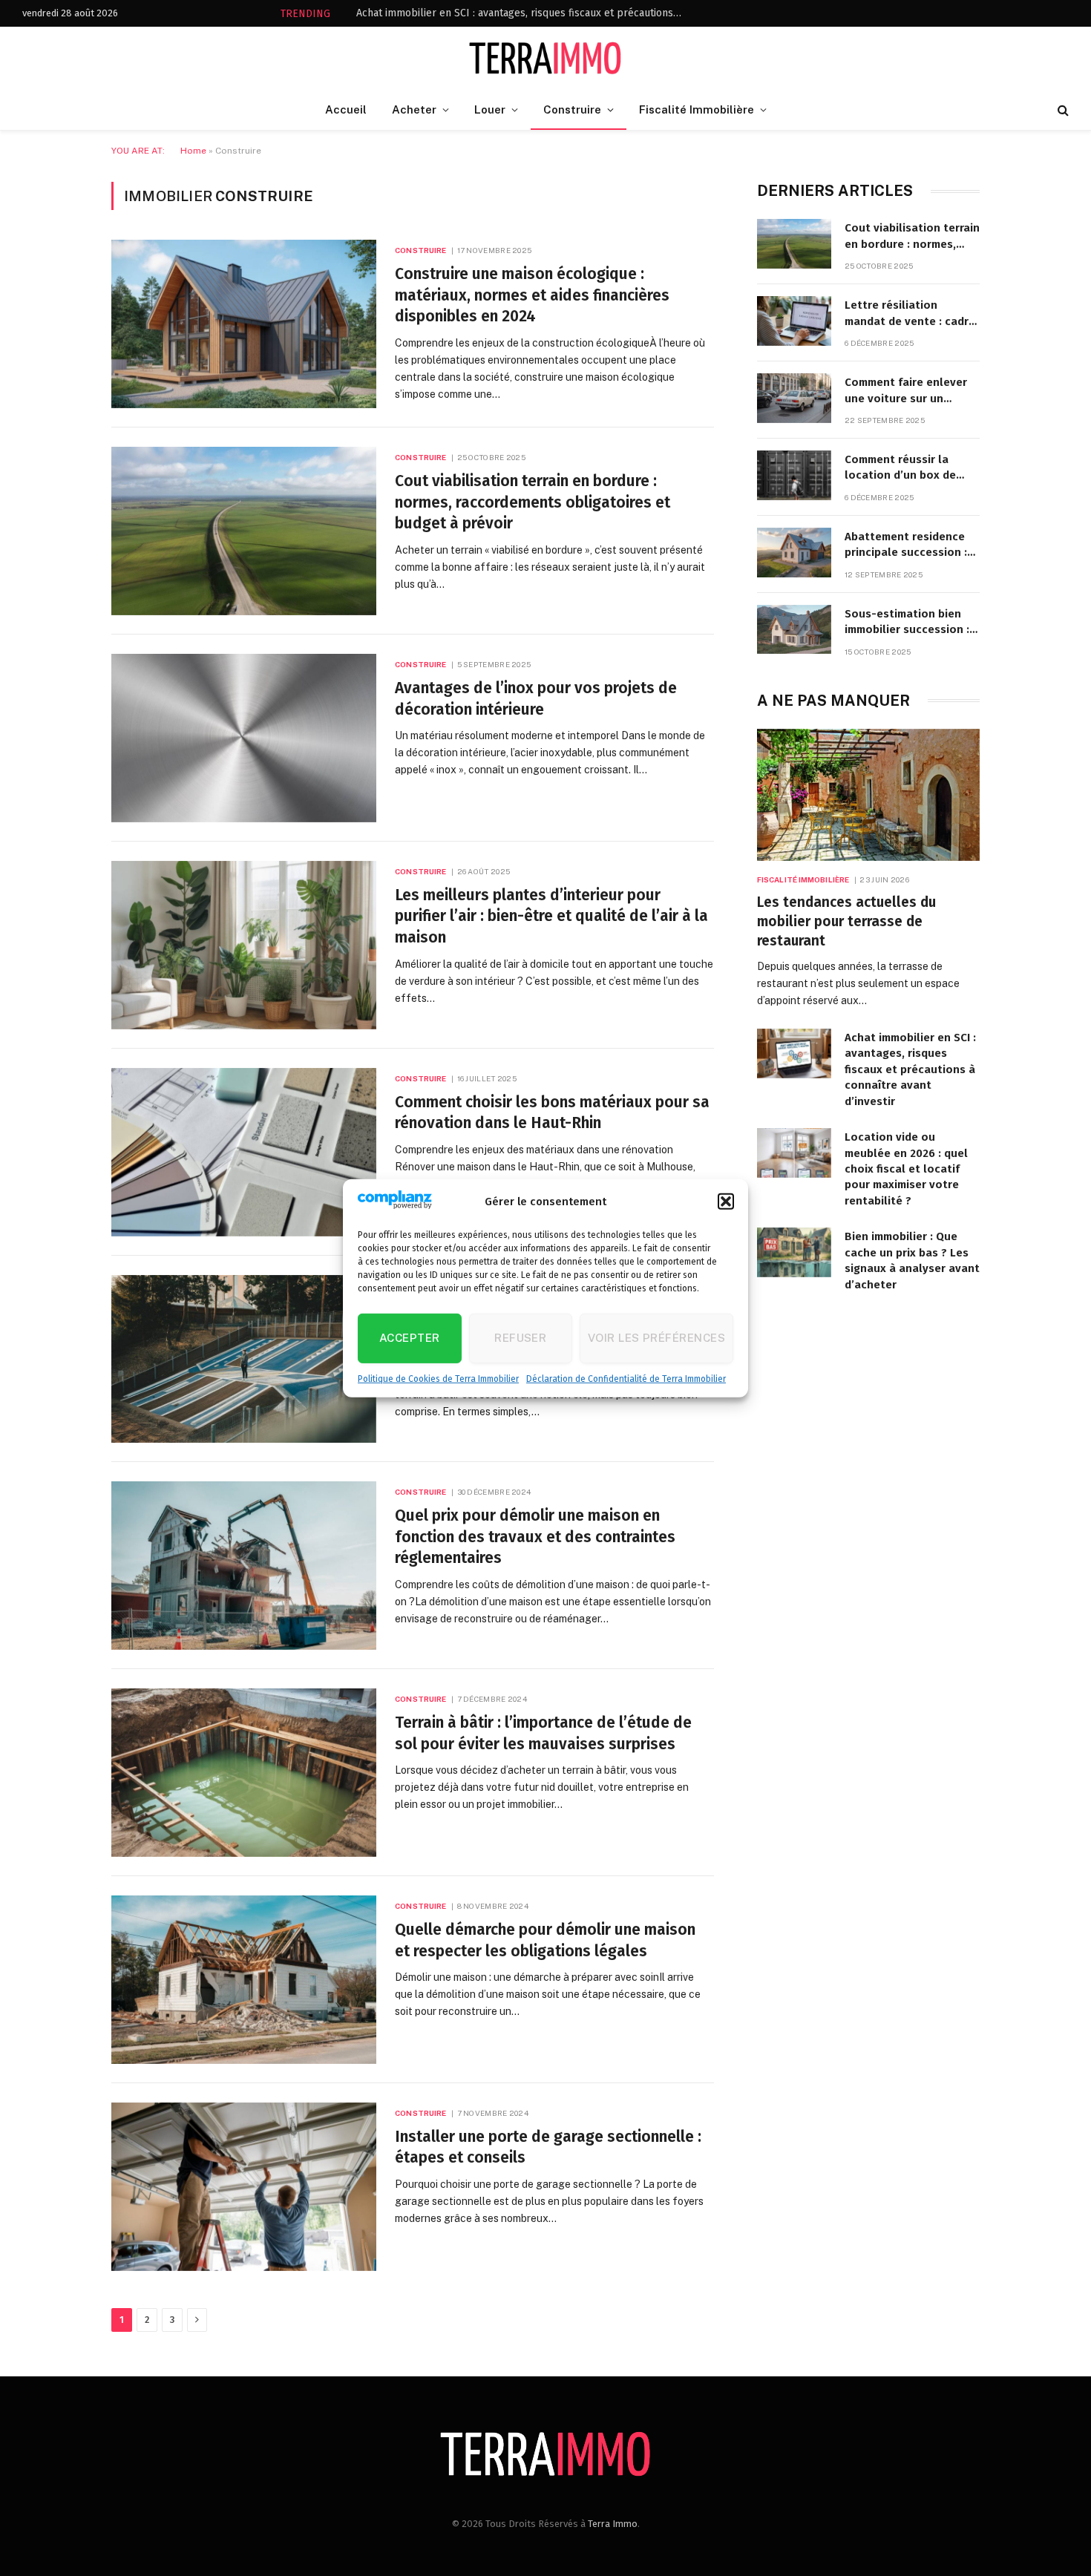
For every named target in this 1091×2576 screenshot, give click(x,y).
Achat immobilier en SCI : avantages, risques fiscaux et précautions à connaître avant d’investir (523, 13)
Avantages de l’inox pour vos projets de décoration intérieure (536, 699)
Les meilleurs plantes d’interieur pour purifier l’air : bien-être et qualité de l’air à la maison (551, 916)
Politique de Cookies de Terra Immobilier (438, 1379)
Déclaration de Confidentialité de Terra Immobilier (626, 1379)
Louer (490, 109)
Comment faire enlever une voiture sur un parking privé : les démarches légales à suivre (906, 391)
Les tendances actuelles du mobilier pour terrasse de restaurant (846, 921)
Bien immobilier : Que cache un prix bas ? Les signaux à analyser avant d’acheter (912, 1260)
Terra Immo (613, 2524)
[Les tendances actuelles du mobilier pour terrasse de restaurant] (868, 795)
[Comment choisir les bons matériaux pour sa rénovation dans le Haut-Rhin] (244, 1152)
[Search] (1062, 110)
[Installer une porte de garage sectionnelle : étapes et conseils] (244, 2187)
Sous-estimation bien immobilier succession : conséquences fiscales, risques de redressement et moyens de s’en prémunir (911, 623)
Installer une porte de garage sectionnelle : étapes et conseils (548, 2147)
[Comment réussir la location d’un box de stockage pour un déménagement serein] (794, 475)
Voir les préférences (656, 1338)
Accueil (346, 109)
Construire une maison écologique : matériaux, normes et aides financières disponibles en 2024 (532, 295)
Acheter (414, 109)
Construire (572, 109)
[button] (726, 1202)
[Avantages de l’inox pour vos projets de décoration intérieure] (244, 738)
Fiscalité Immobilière (697, 109)
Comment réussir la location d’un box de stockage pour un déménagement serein (904, 468)
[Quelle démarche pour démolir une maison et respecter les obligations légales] (244, 1980)
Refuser (520, 1338)
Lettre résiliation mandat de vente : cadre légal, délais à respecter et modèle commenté (910, 314)
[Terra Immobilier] (546, 58)
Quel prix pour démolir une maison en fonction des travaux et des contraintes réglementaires (535, 1537)
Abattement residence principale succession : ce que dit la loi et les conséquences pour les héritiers (907, 545)
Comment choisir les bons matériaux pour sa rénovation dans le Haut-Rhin (552, 1113)
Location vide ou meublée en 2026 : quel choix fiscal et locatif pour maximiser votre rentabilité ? (906, 1169)
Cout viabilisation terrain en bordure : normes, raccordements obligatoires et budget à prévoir (533, 502)
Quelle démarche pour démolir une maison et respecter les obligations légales (545, 1940)
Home (193, 151)
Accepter (410, 1338)
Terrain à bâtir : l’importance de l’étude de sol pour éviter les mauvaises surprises (543, 1733)
